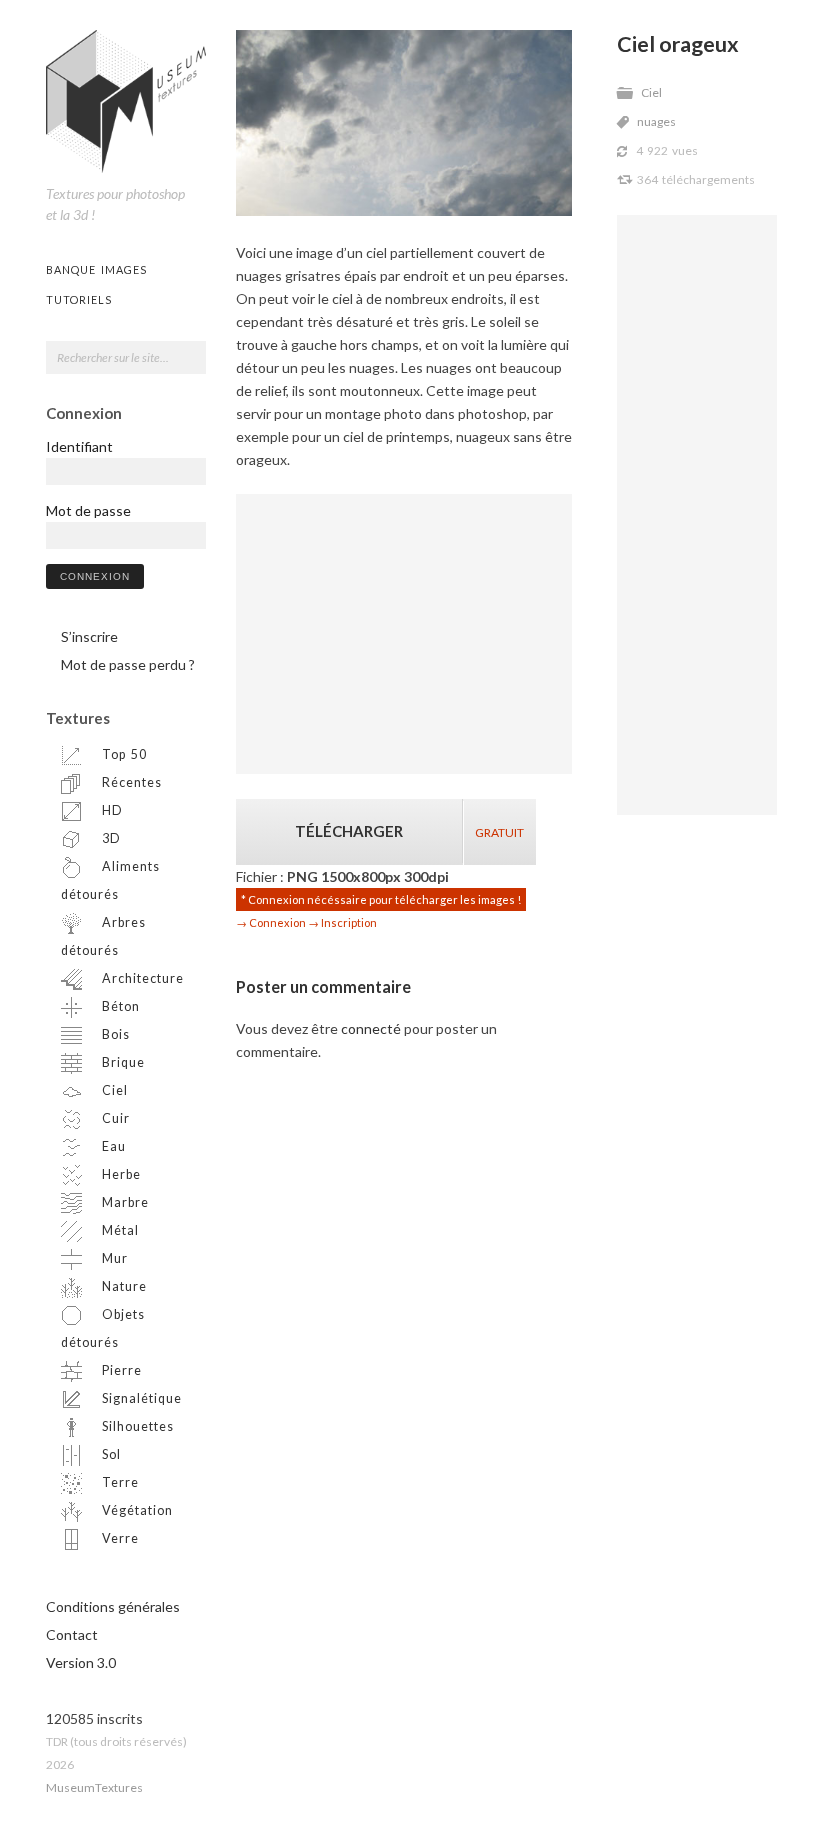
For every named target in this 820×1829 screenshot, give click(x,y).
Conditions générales (113, 1606)
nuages (656, 121)
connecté (371, 1028)
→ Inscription (342, 922)
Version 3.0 (81, 1662)
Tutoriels (79, 299)
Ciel (651, 92)
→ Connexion (271, 922)
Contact (72, 1634)
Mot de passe (88, 510)
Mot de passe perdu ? (128, 664)
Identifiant (79, 446)
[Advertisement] (697, 515)
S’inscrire (89, 636)
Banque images (96, 269)
